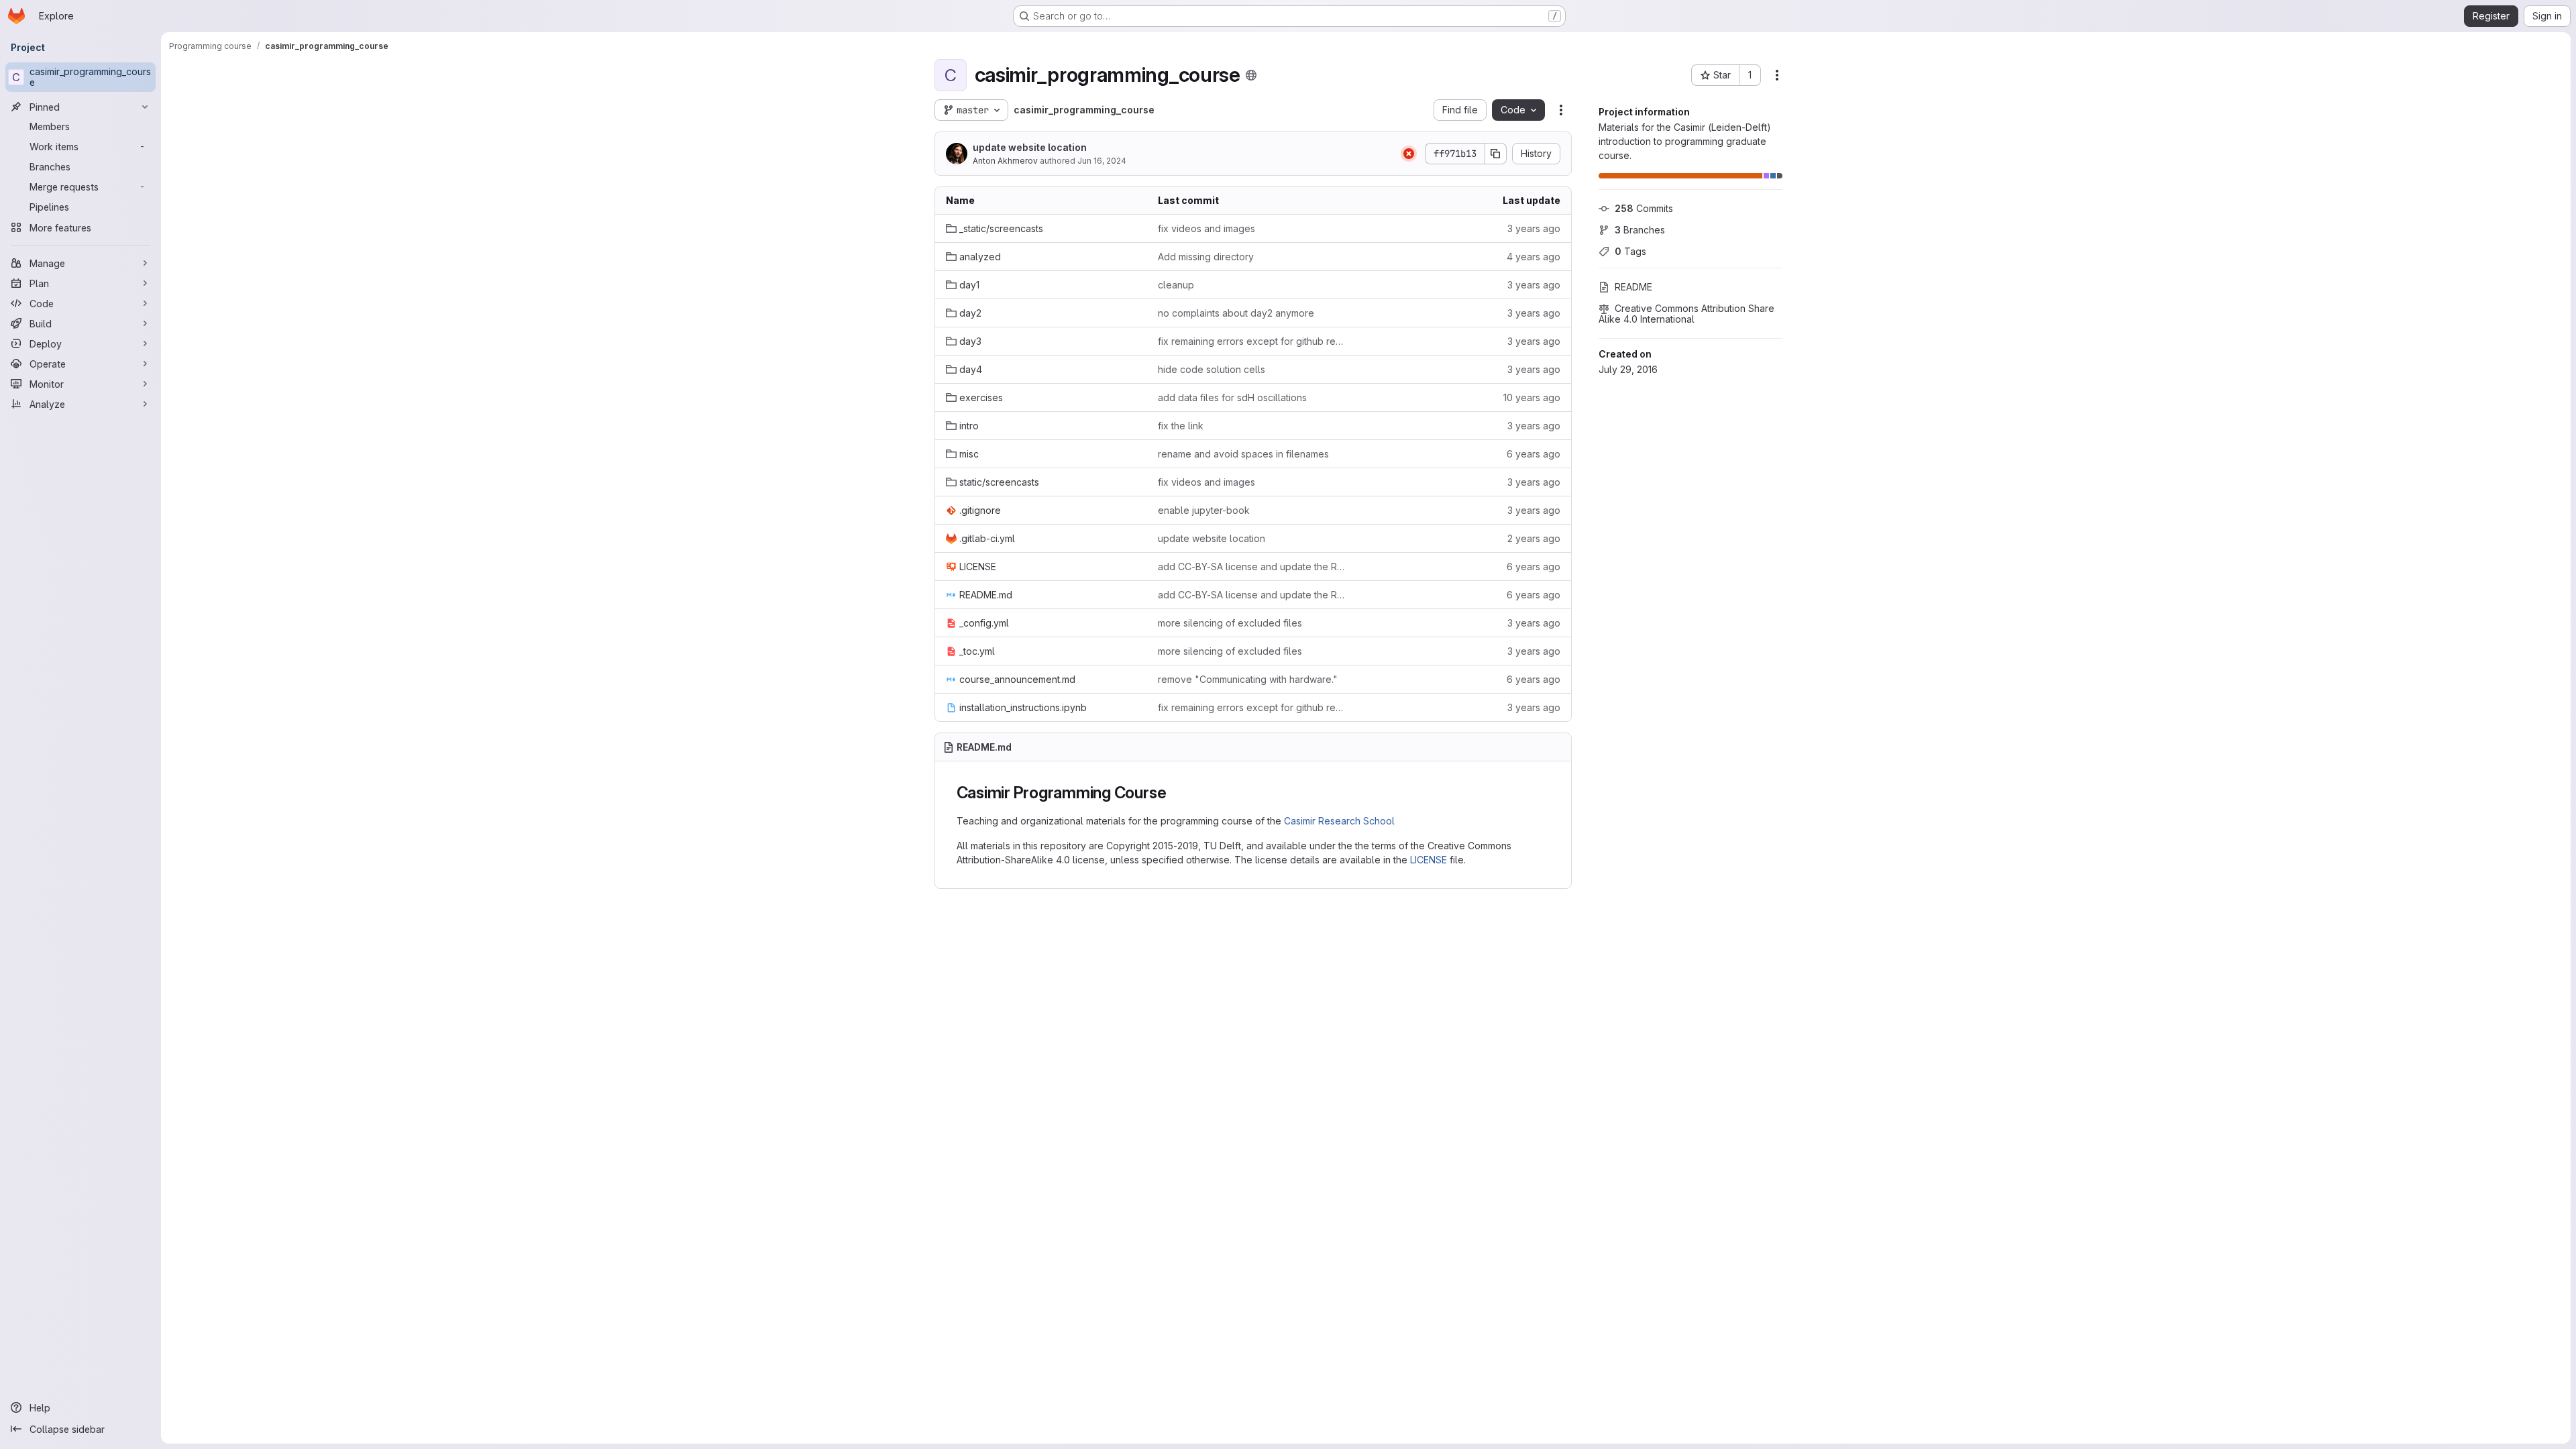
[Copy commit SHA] (1496, 154)
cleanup (1176, 285)
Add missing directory (1206, 257)
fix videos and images (1206, 228)
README (1633, 287)
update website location (1030, 147)
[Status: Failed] (1409, 154)
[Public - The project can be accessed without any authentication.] (1251, 75)
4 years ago (1534, 257)
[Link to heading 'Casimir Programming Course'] (1175, 793)
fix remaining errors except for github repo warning (1253, 341)
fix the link (1181, 426)
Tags (1630, 251)
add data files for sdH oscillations (1232, 397)
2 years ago (1534, 538)
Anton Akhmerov (1005, 161)
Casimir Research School (1339, 821)
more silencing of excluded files (1230, 623)
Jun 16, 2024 (1102, 161)
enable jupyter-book (1204, 510)
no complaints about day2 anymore (1236, 313)
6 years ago (1534, 454)
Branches (1640, 230)
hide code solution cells (1212, 369)
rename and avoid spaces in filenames (1243, 454)
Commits (1644, 208)
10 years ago (1532, 397)
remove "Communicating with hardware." (1248, 679)
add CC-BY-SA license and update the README (1253, 567)
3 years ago (1534, 228)
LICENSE (1429, 860)
